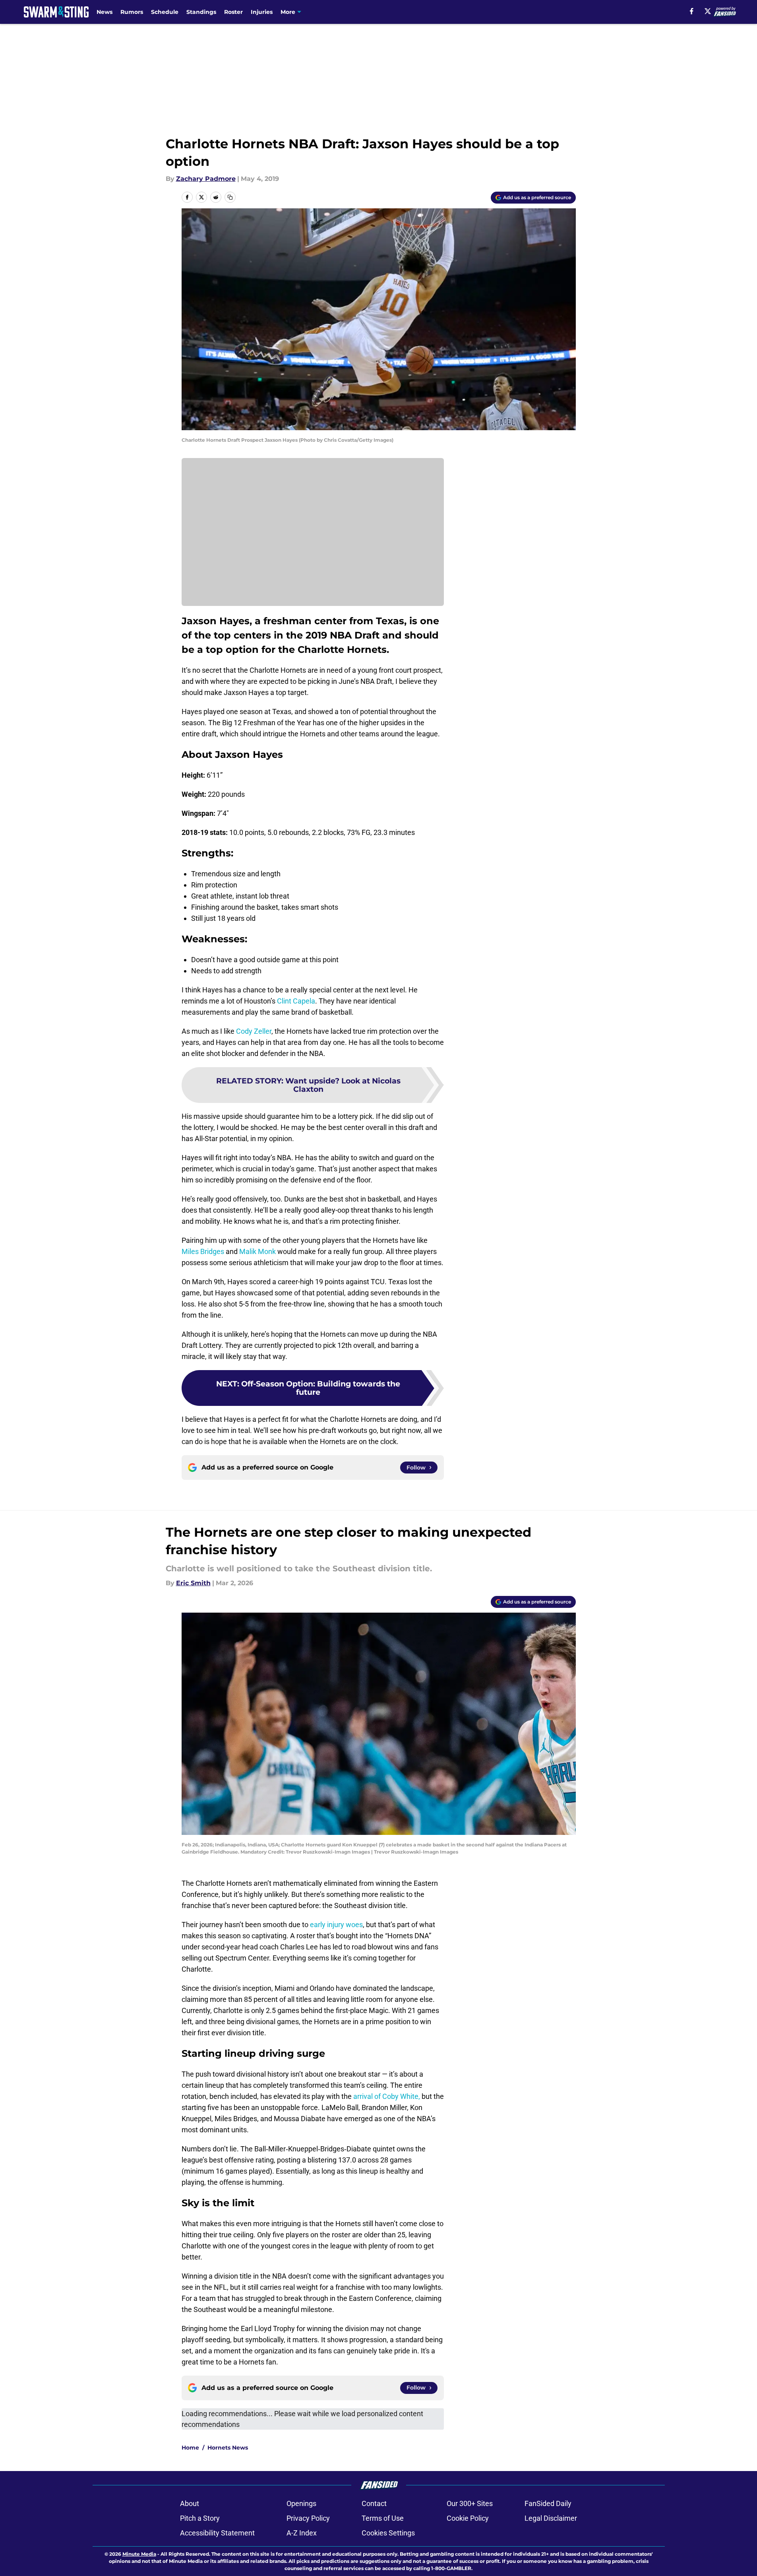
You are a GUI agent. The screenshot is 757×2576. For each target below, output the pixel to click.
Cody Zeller (254, 1031)
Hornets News (228, 2448)
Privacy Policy (308, 2518)
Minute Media (139, 2554)
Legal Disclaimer (551, 2518)
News (105, 12)
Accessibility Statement (217, 2533)
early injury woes (336, 1925)
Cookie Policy (468, 2518)
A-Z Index (302, 2533)
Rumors (132, 12)
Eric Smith (193, 1583)
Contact (374, 2503)
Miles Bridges (203, 1251)
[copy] (230, 197)
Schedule (165, 12)
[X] (708, 11)
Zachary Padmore (206, 179)
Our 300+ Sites (470, 2503)
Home (190, 2448)
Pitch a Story (200, 2518)
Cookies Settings (388, 2533)
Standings (201, 12)
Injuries (262, 12)
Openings (301, 2503)
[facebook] (692, 11)
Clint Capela (296, 1001)
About (190, 2503)
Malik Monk (257, 1251)
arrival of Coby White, (387, 2096)
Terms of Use (383, 2518)
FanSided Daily (548, 2503)
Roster (233, 12)
